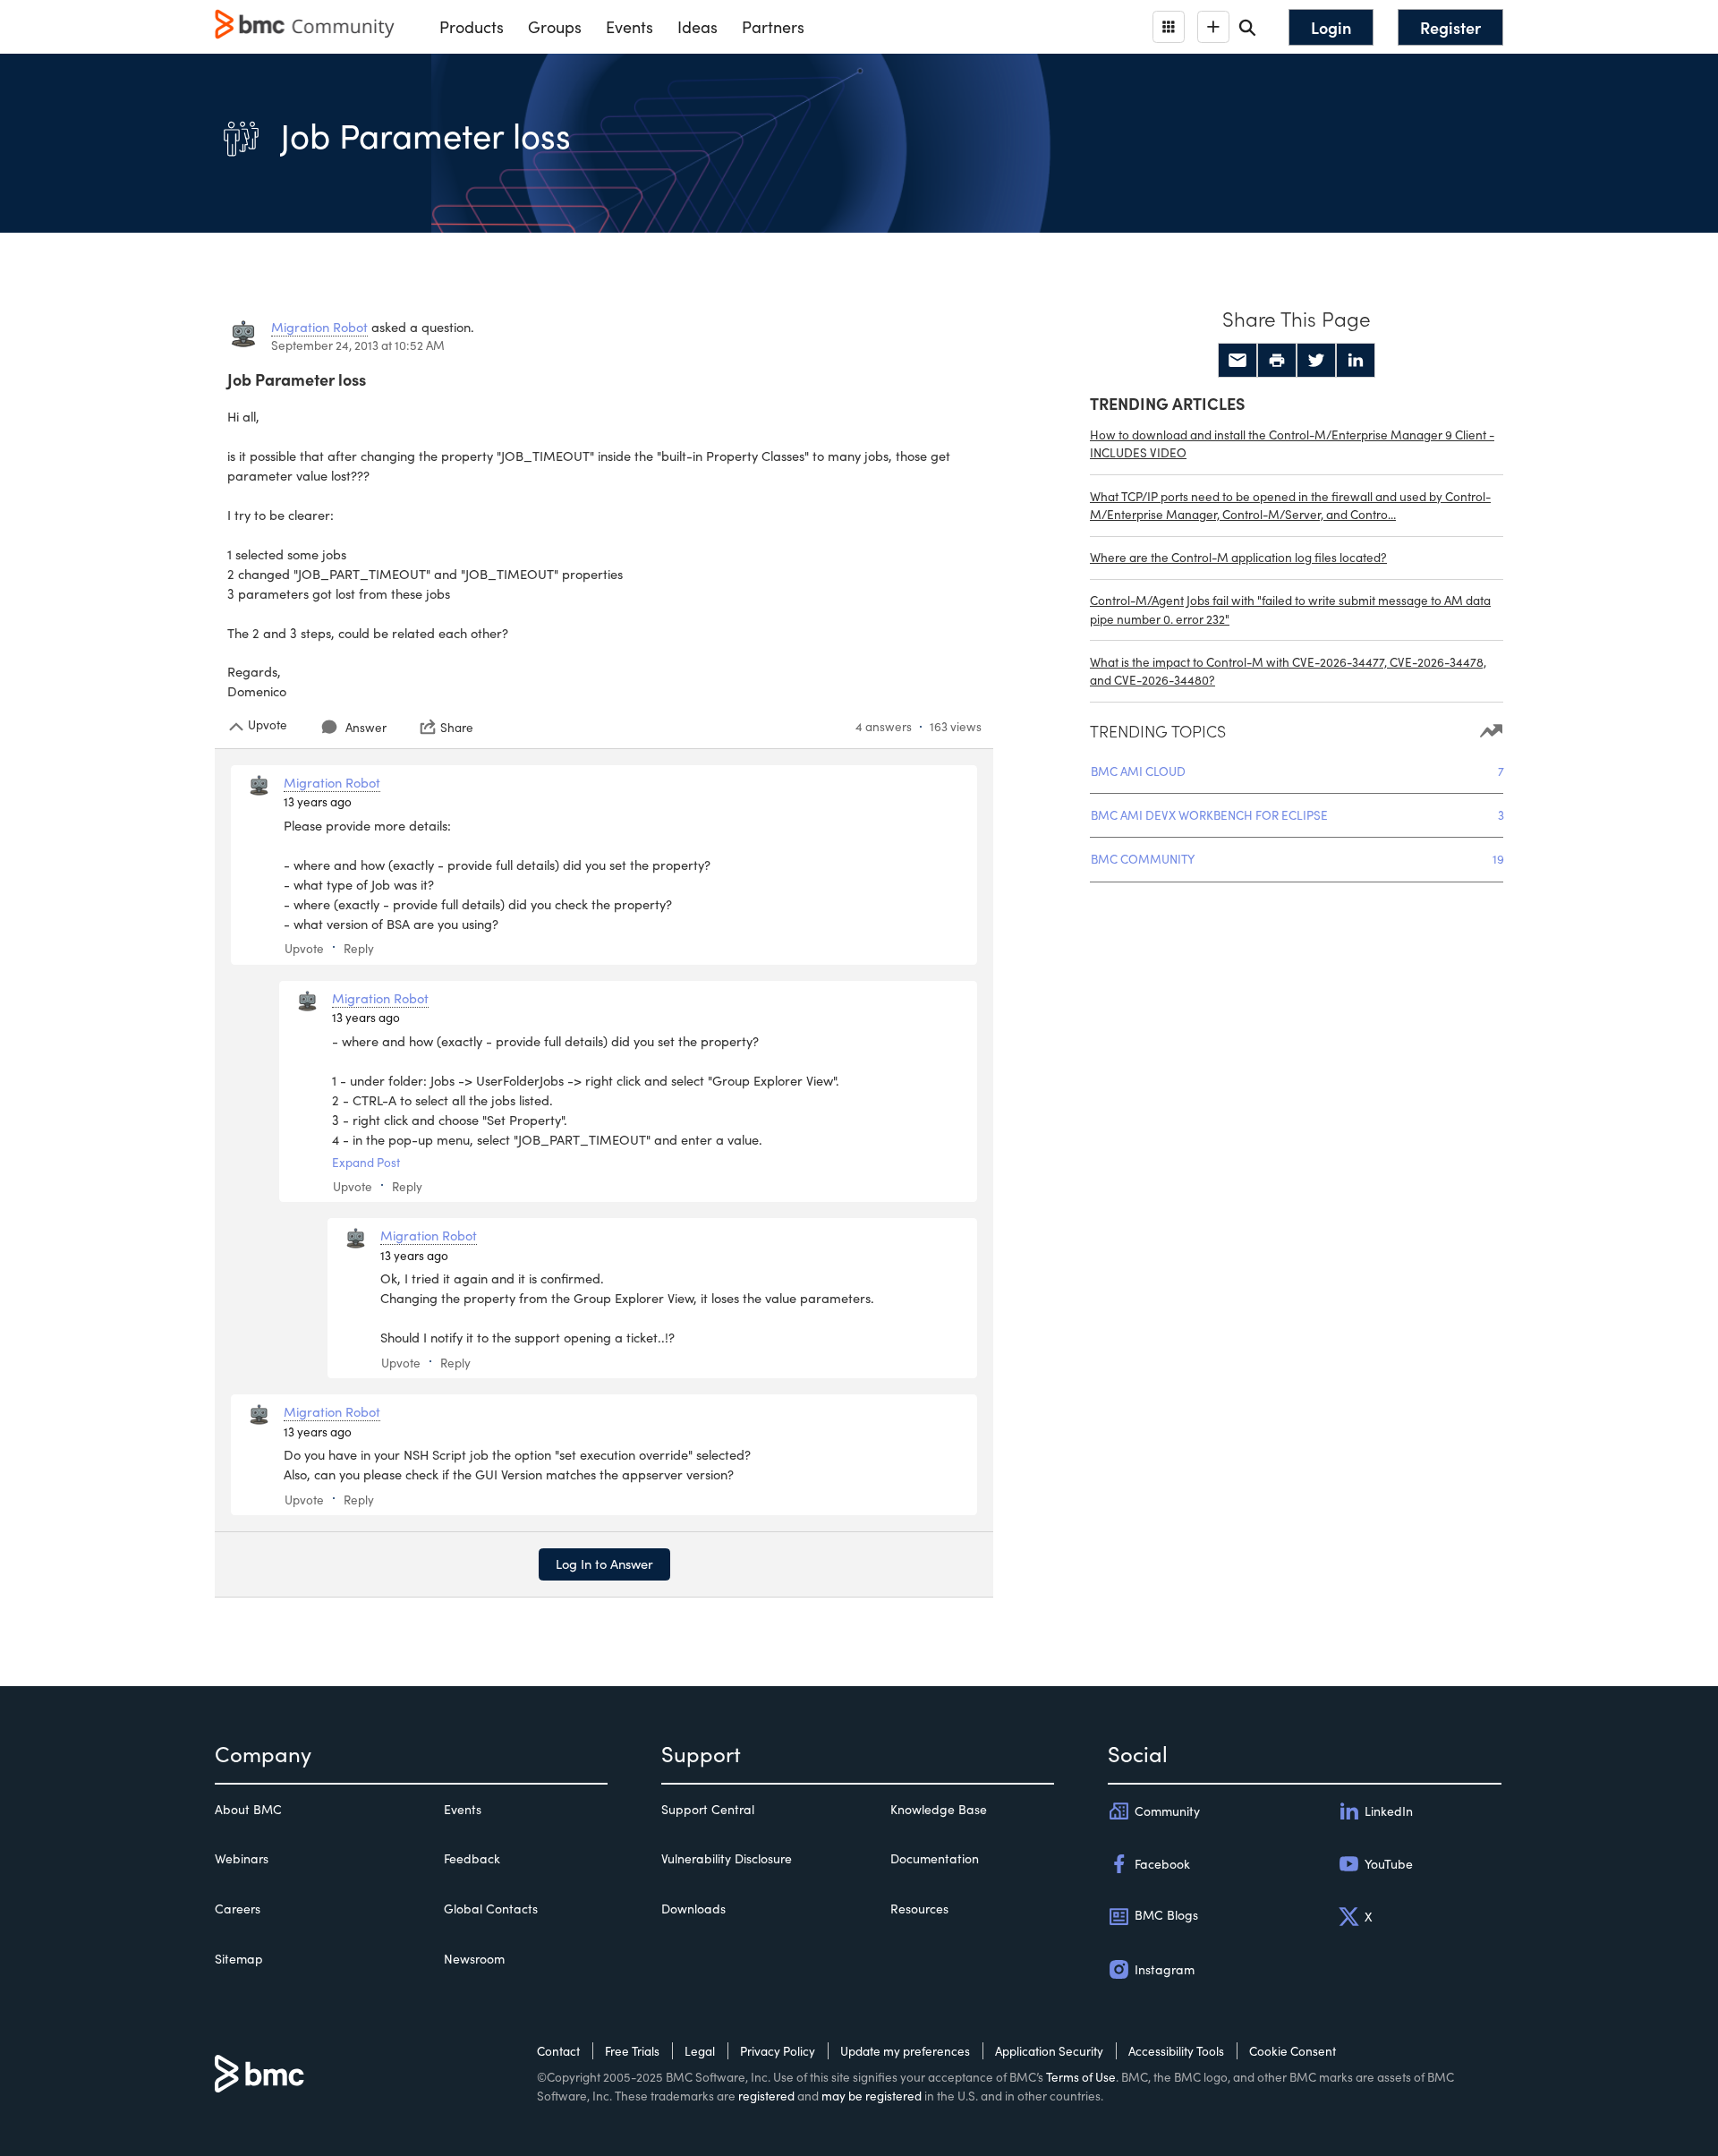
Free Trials (632, 2051)
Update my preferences (905, 2051)
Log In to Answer (604, 1564)
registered (766, 2096)
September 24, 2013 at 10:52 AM (358, 345)
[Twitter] (1316, 361)
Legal (700, 2051)
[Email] (1237, 361)
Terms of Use (1081, 2077)
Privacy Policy (778, 2051)
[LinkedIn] (1356, 361)
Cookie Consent (1293, 2051)
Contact (558, 2051)
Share (457, 727)
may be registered (872, 2096)
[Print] (1277, 361)
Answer (366, 727)
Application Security (1049, 2051)
